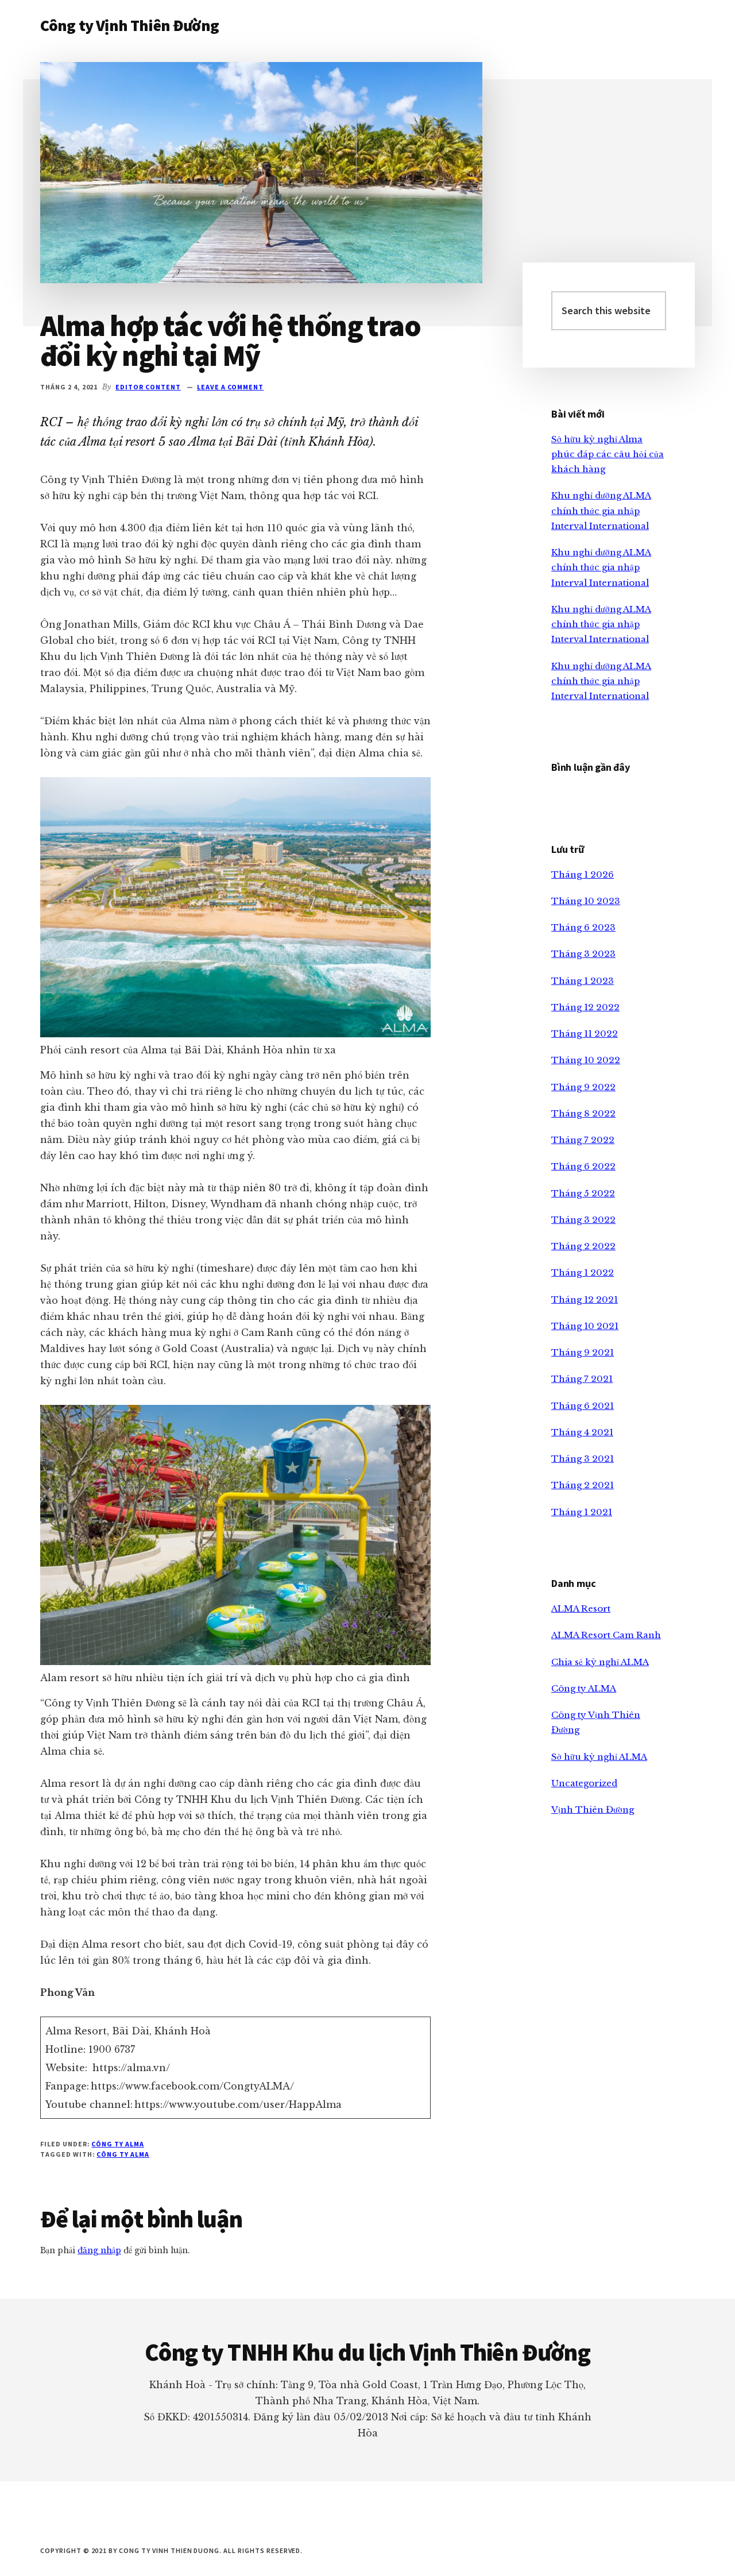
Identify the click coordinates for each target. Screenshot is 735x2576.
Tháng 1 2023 (583, 981)
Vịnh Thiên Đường (593, 1810)
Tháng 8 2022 (583, 1113)
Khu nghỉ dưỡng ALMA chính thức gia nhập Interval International (601, 511)
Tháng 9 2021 (583, 1352)
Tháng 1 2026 (583, 874)
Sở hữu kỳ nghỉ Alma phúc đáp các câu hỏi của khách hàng (608, 454)
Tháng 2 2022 (583, 1246)
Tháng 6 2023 (583, 927)
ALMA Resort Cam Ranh (606, 1635)
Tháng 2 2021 (583, 1485)
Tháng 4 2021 (582, 1432)
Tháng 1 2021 (582, 1512)
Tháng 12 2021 (585, 1299)
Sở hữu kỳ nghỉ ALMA (599, 1757)
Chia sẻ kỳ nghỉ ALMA (600, 1662)
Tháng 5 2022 (583, 1193)
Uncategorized (584, 1783)
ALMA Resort (581, 1608)
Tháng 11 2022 (585, 1034)
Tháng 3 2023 (583, 954)
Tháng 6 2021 (583, 1406)
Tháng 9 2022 (583, 1087)
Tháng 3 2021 (583, 1459)
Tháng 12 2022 (585, 1007)
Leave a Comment (230, 387)
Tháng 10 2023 (586, 901)
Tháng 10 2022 (586, 1060)
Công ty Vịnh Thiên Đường (129, 25)
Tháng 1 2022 (583, 1272)
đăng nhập (99, 2250)
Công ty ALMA (118, 2144)
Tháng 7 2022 (583, 1140)
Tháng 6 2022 (583, 1166)
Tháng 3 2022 (583, 1220)
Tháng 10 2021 (585, 1326)
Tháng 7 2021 (582, 1379)
